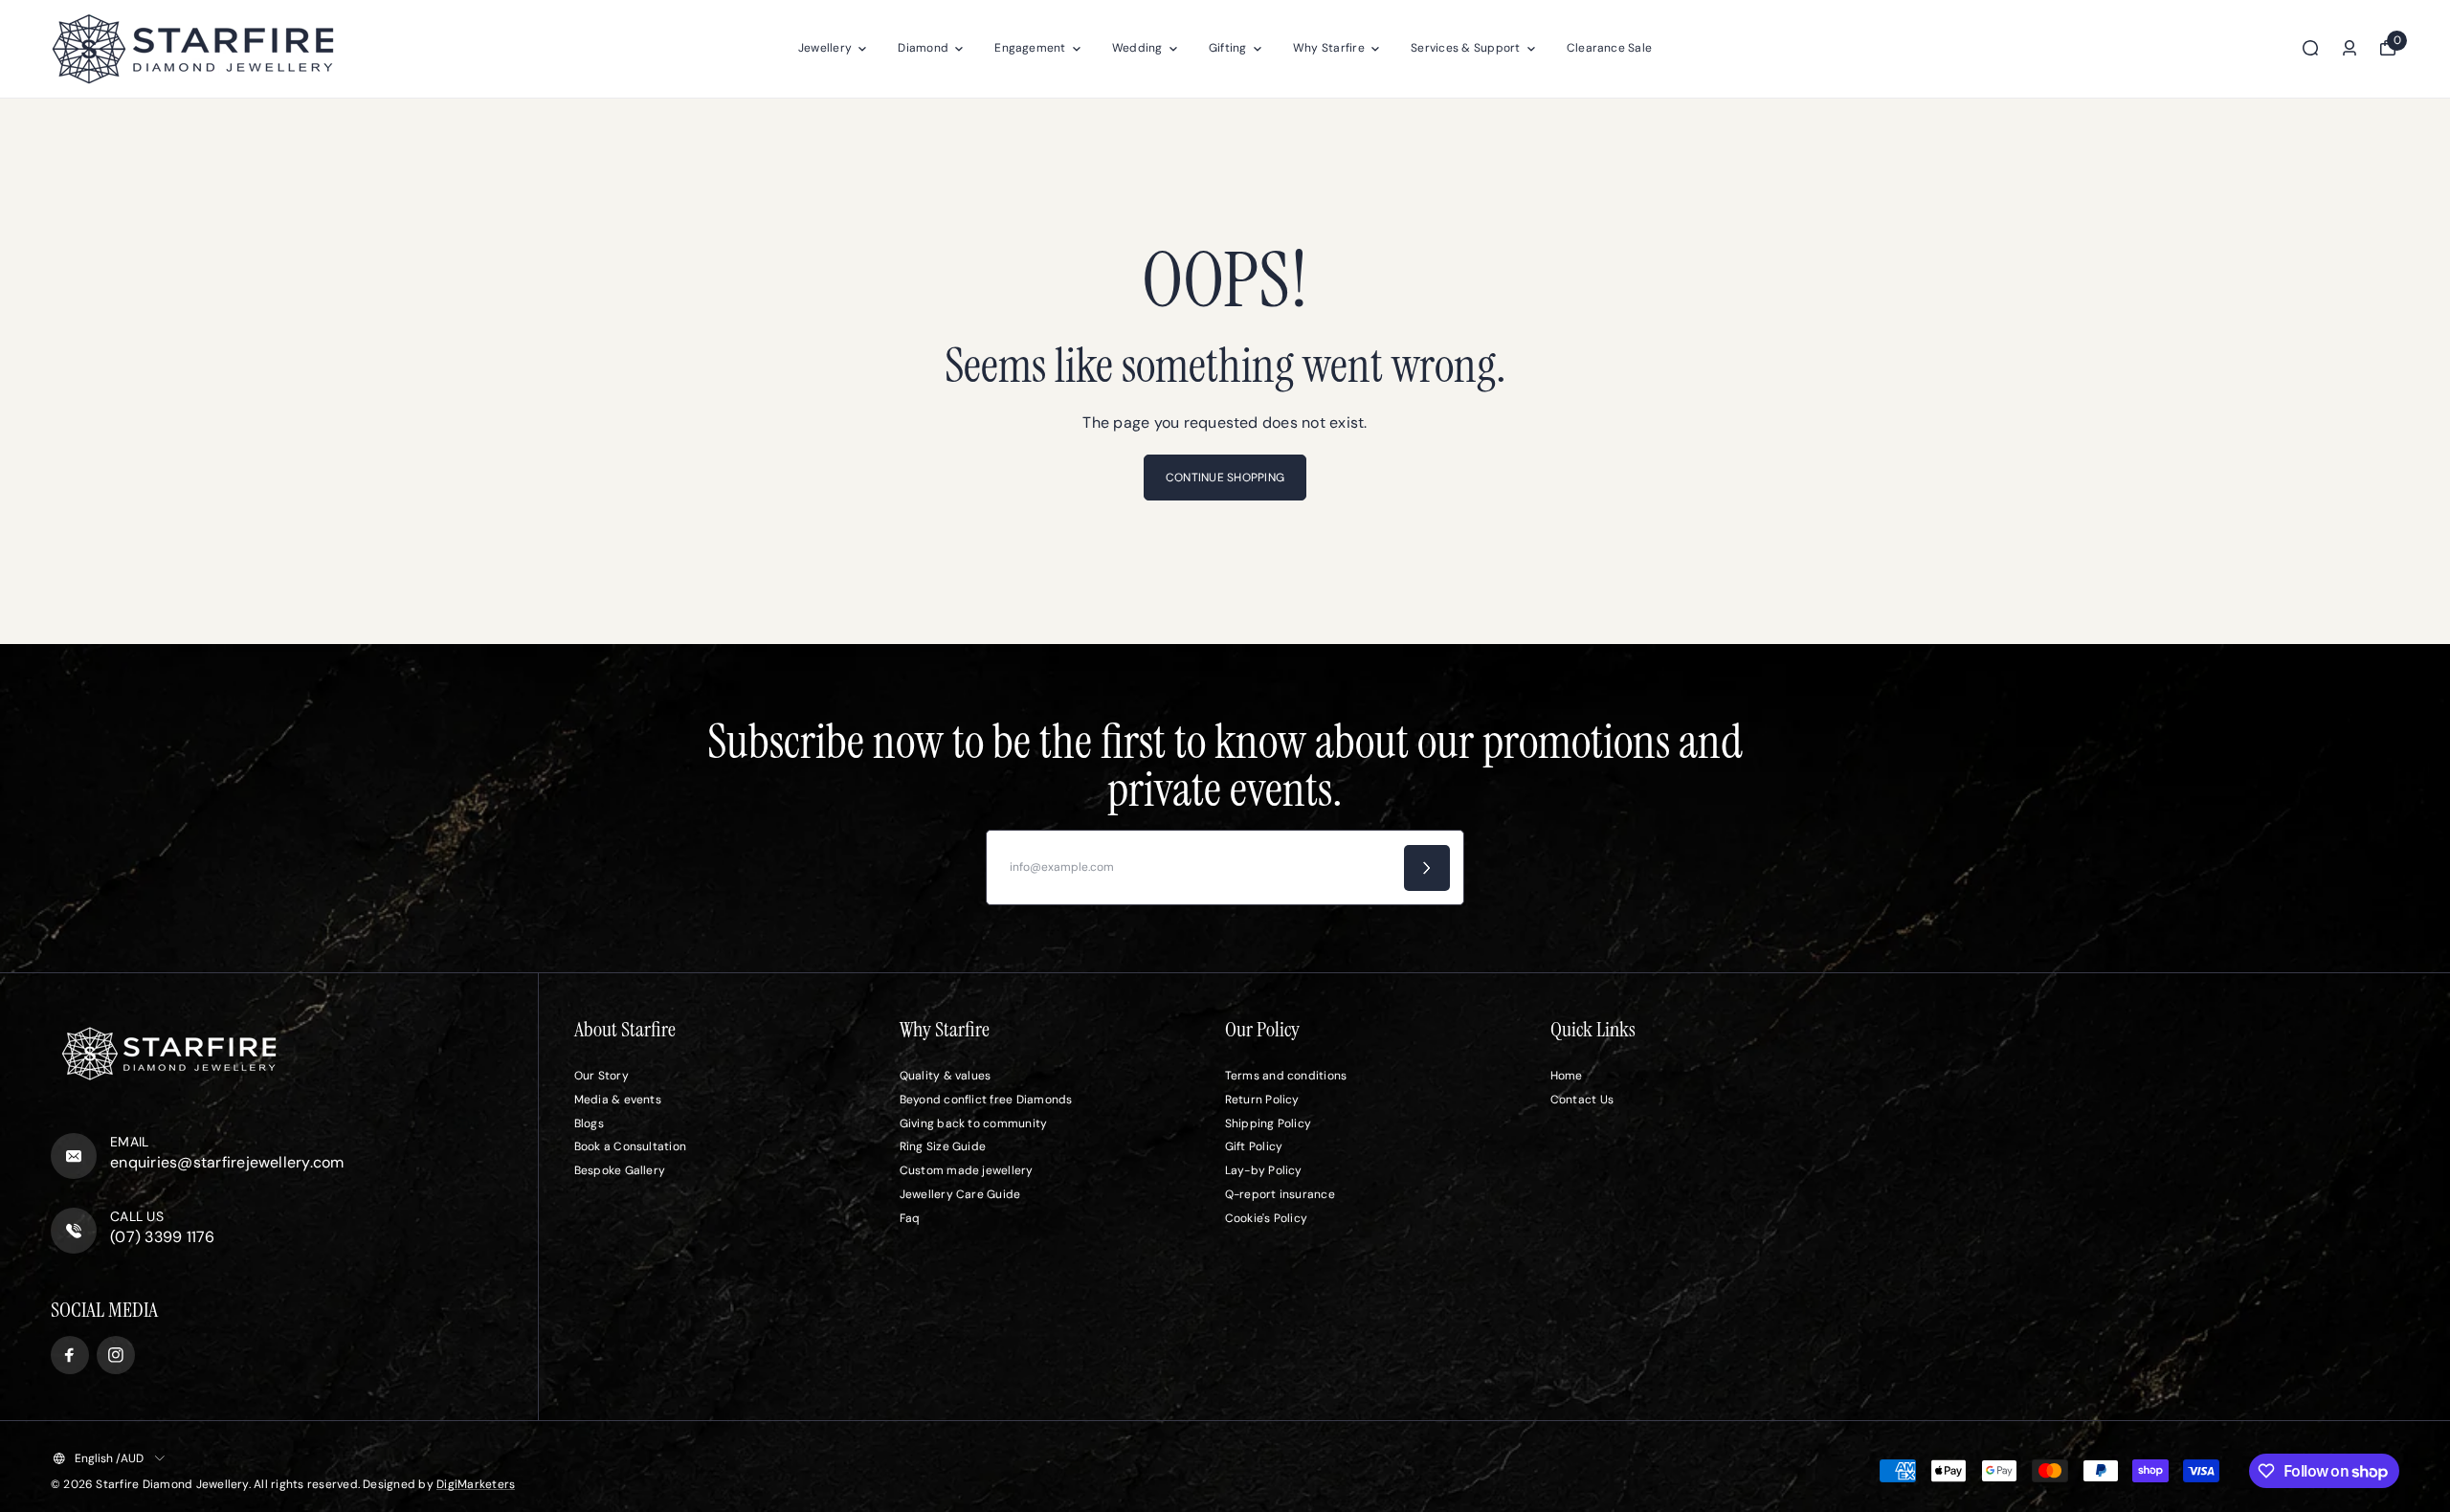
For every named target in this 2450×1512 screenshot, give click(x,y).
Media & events (618, 1100)
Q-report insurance (1280, 1194)
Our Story (601, 1076)
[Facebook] (70, 1355)
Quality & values (946, 1076)
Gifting (1228, 48)
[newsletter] (1427, 868)
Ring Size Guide (943, 1146)
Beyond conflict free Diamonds (986, 1100)
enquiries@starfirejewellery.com (227, 1162)
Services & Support (1465, 48)
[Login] (2350, 48)
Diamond (923, 48)
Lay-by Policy (1264, 1170)
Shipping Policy (1269, 1123)
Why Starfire (1329, 48)
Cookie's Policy (1267, 1218)
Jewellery (825, 48)
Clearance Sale (1609, 48)
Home (1567, 1076)
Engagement (1030, 48)
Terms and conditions (1286, 1076)
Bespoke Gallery (620, 1170)
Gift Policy (1254, 1146)
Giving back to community (974, 1123)
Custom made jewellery (967, 1170)
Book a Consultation (631, 1146)
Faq (910, 1218)
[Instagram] (116, 1355)
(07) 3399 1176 (162, 1237)
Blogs (589, 1123)
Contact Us (1582, 1100)
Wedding (1137, 48)
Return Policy (1262, 1100)
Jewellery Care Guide (960, 1194)
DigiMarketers (476, 1484)
